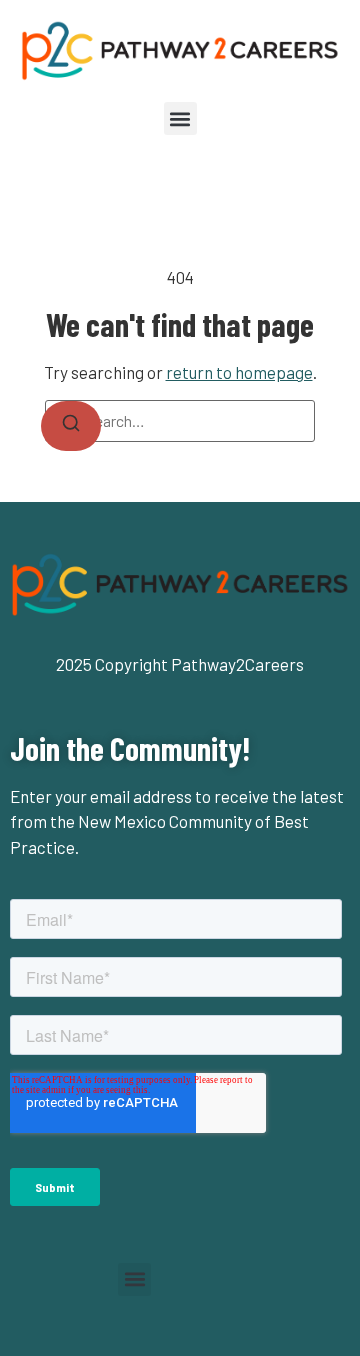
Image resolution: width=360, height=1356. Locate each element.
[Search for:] (180, 421)
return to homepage (239, 372)
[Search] (71, 426)
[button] (180, 118)
